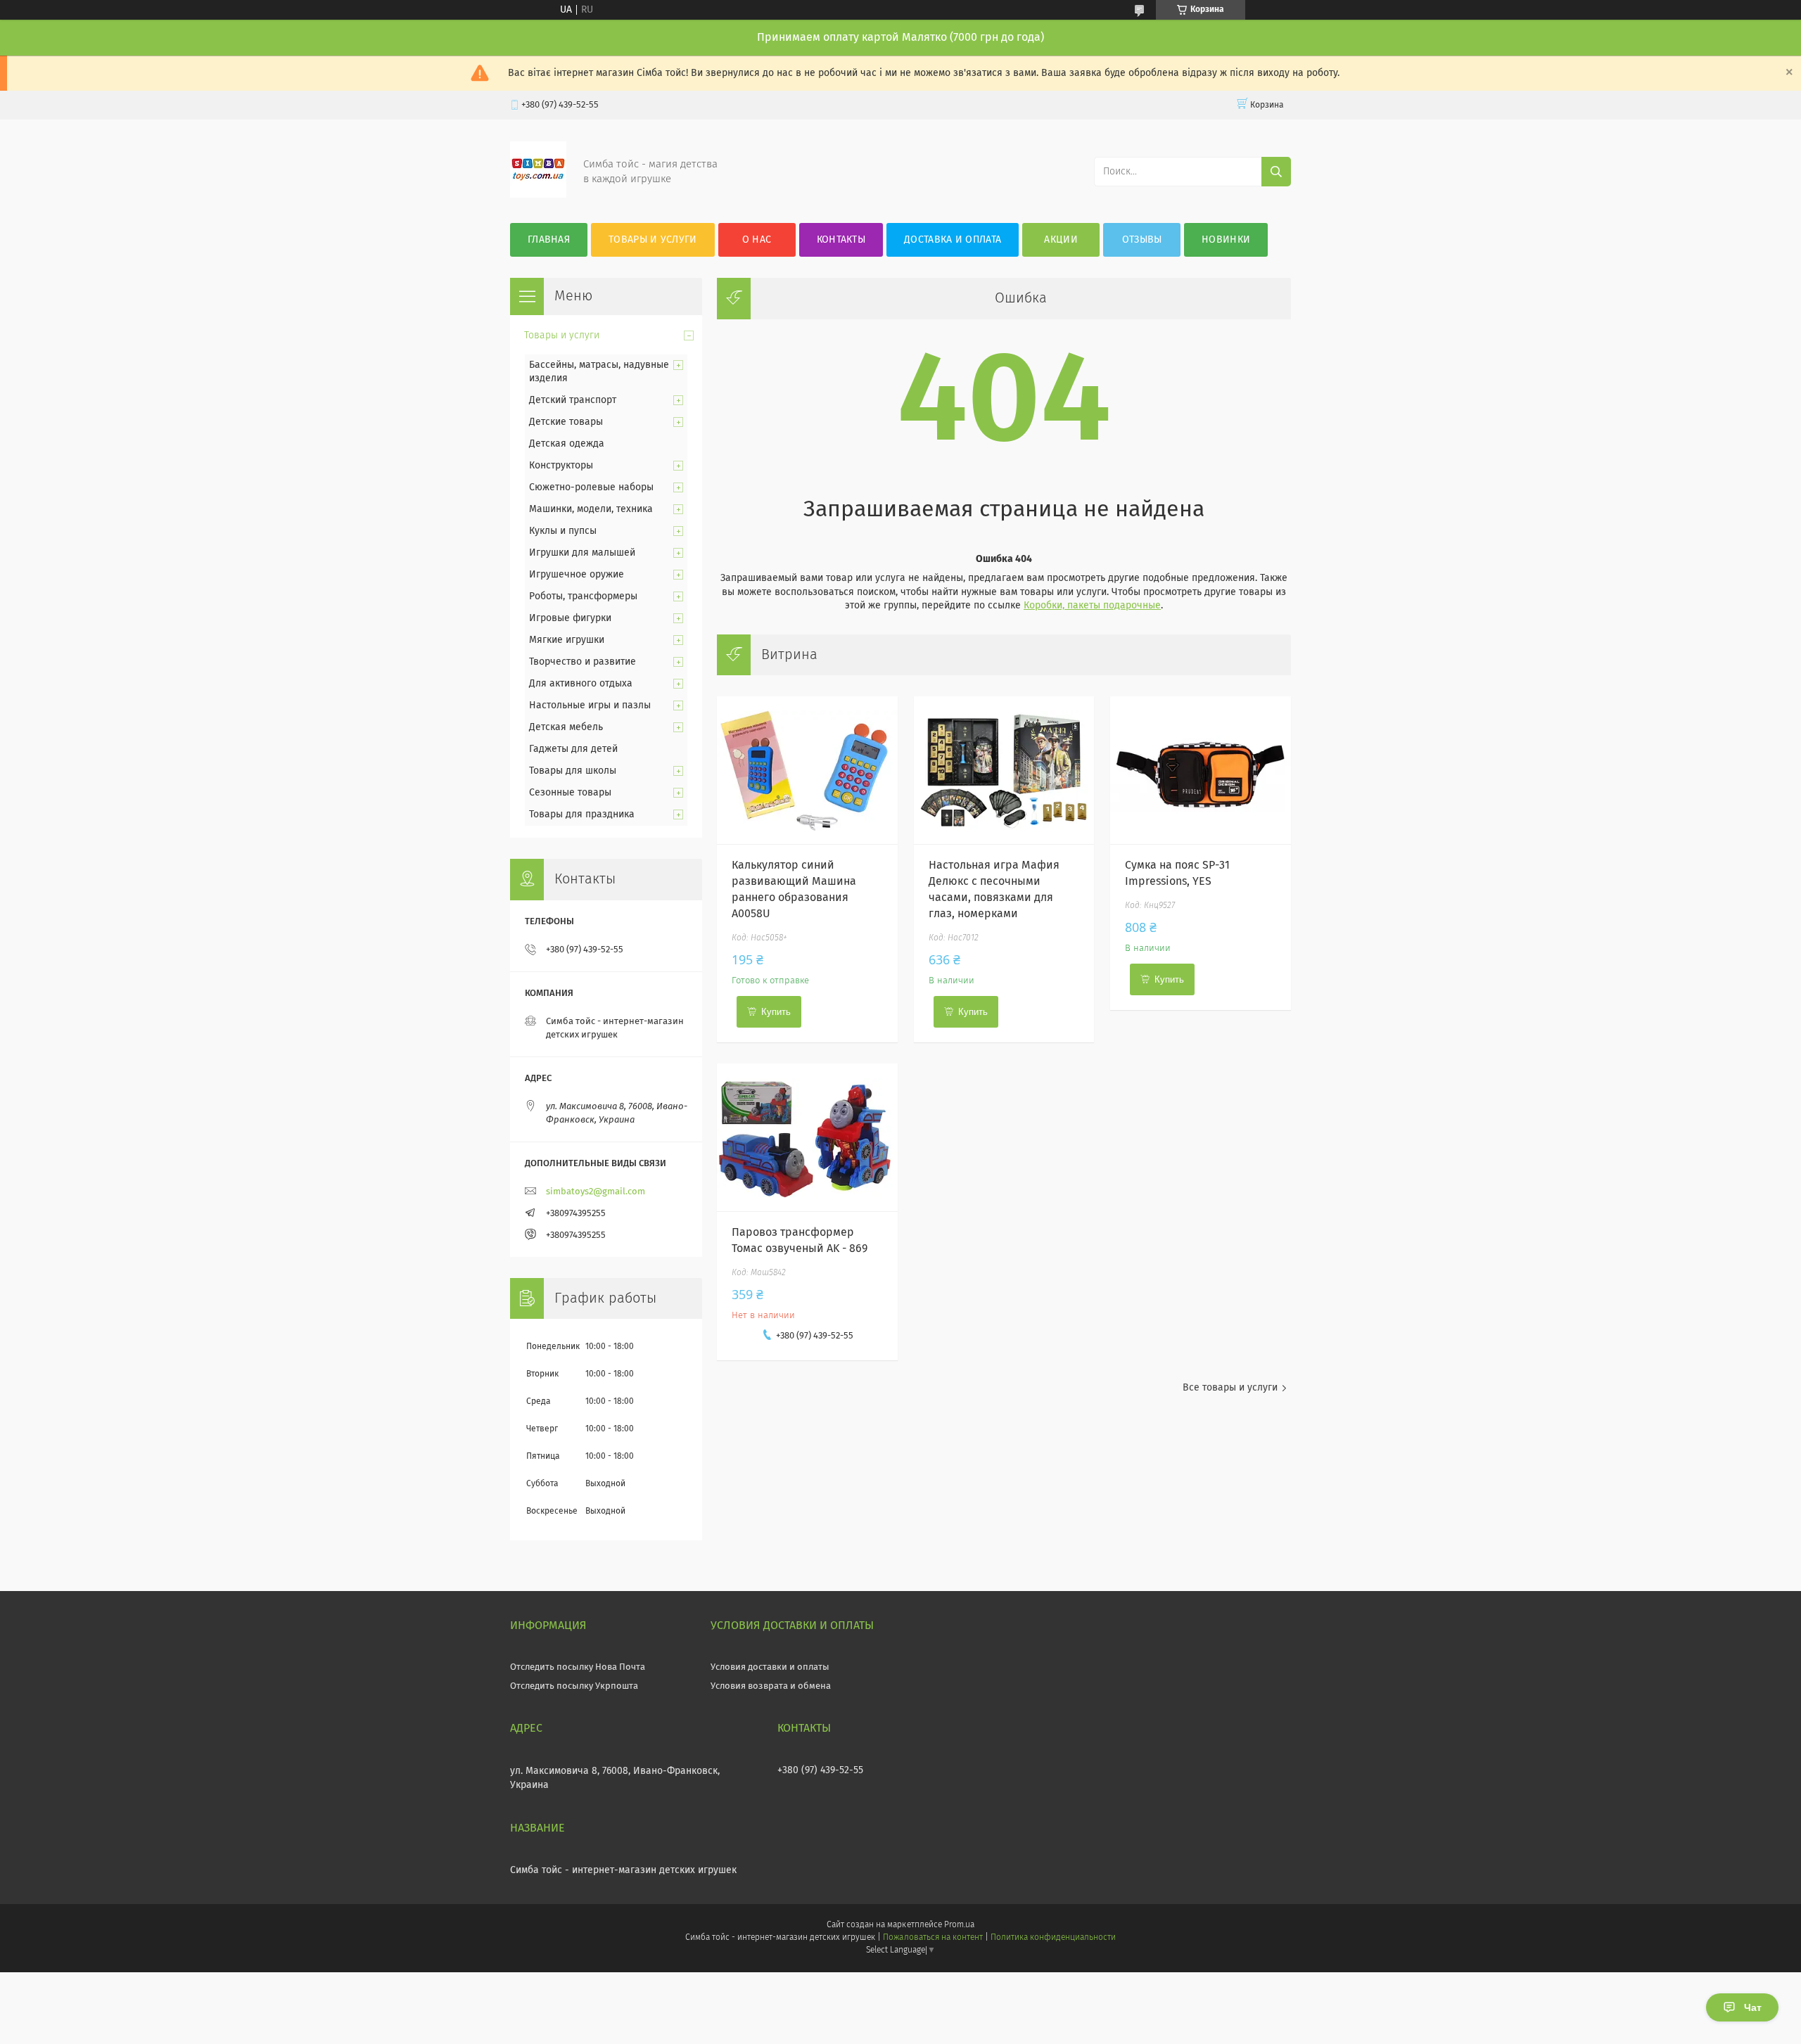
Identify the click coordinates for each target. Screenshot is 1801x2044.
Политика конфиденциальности (1053, 1938)
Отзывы (1142, 240)
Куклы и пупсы (563, 531)
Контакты (841, 240)
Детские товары (566, 422)
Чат (1753, 2007)
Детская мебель (566, 727)
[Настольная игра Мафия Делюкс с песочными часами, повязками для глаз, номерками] (1004, 770)
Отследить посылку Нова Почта (578, 1667)
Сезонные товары (570, 793)
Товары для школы (573, 771)
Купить (776, 1012)
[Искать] (1276, 172)
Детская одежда (567, 444)
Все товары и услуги (1230, 1388)
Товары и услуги (653, 240)
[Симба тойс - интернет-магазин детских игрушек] (538, 195)
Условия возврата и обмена (771, 1686)
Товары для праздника (582, 815)
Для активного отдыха (581, 684)
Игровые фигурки (570, 618)
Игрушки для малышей (582, 553)
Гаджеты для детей (573, 749)
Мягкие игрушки (567, 640)
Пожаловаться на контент (933, 1938)
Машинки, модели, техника (591, 509)
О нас (757, 240)
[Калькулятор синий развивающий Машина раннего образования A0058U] (807, 770)
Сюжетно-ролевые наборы (591, 487)
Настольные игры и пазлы (590, 705)
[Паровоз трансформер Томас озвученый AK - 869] (807, 1137)
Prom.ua (959, 1925)
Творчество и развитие (583, 662)
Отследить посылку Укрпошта (574, 1686)
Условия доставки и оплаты (770, 1667)
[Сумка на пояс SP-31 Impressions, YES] (1201, 770)
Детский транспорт (573, 400)
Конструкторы (561, 466)
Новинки (1226, 240)
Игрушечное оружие (577, 575)
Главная (549, 240)
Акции (1061, 240)
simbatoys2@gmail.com (596, 1192)
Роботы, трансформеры (583, 596)
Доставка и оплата (953, 240)
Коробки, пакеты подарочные (1092, 606)
